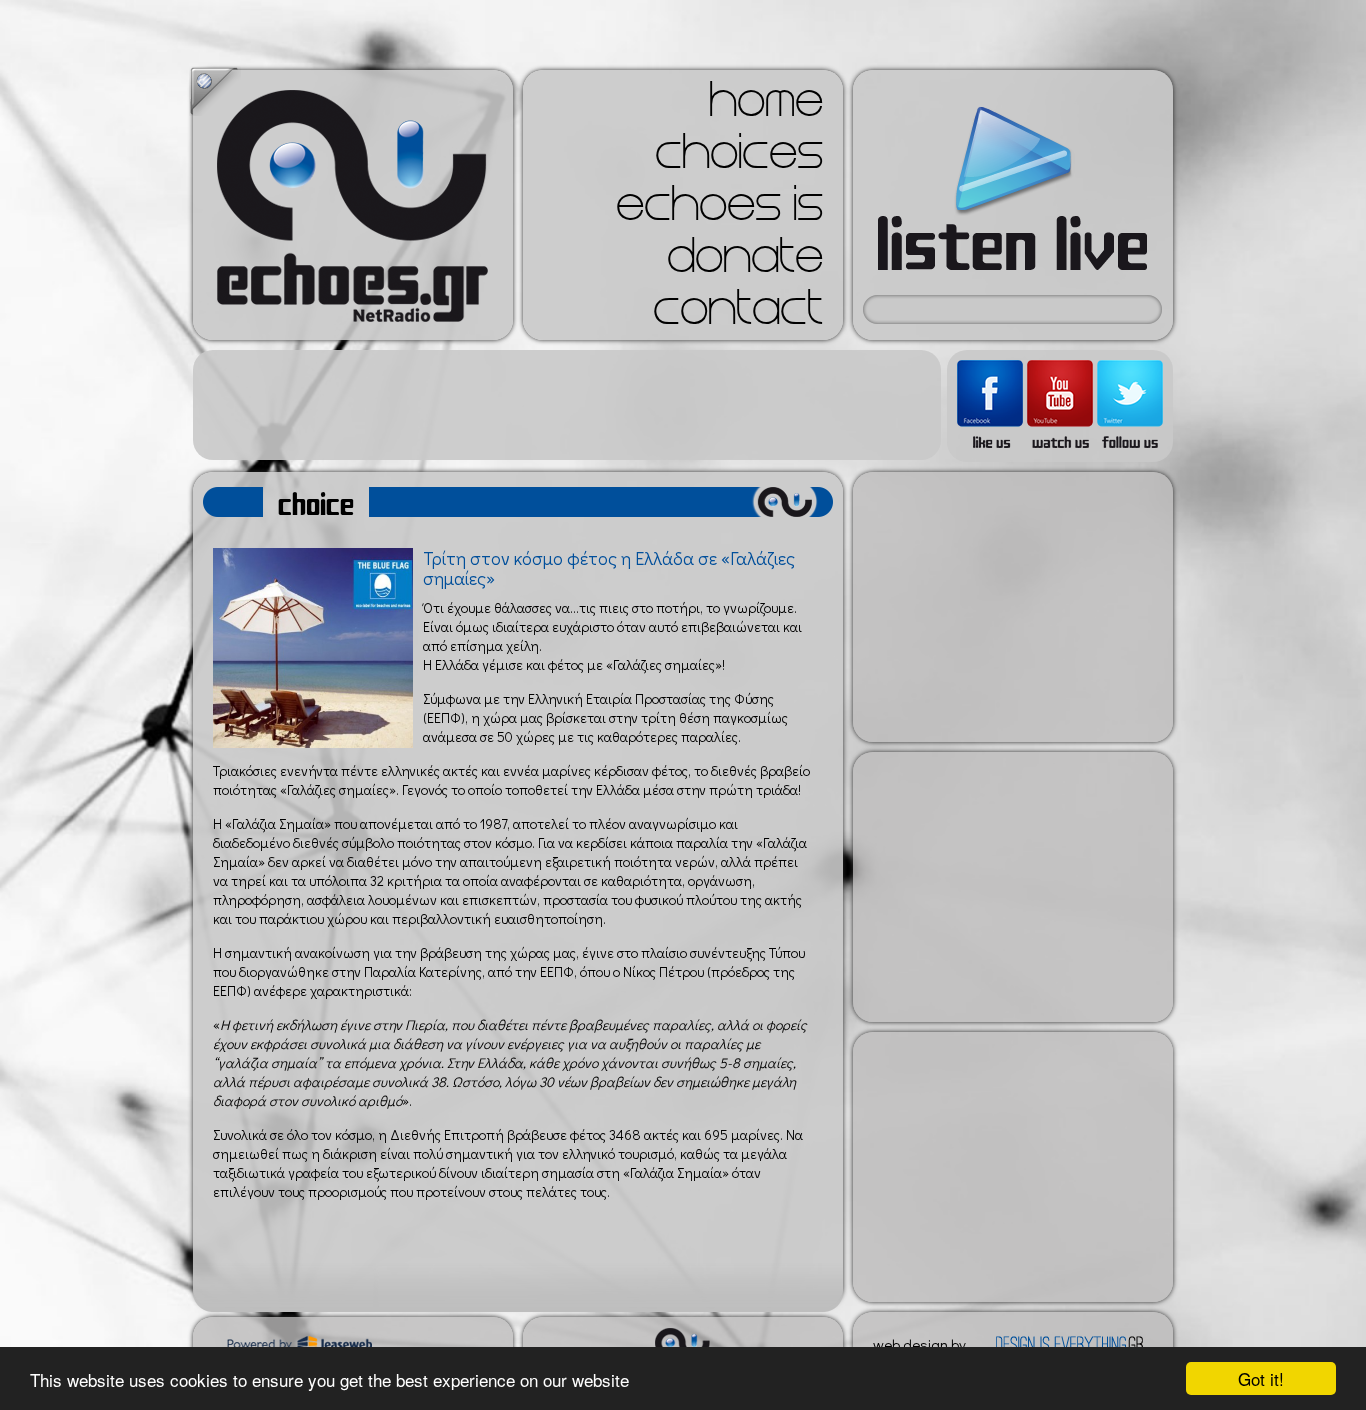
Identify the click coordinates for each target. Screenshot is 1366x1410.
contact (738, 314)
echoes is (719, 210)
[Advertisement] (567, 405)
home (766, 106)
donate (745, 262)
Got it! (1261, 1378)
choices (739, 158)
